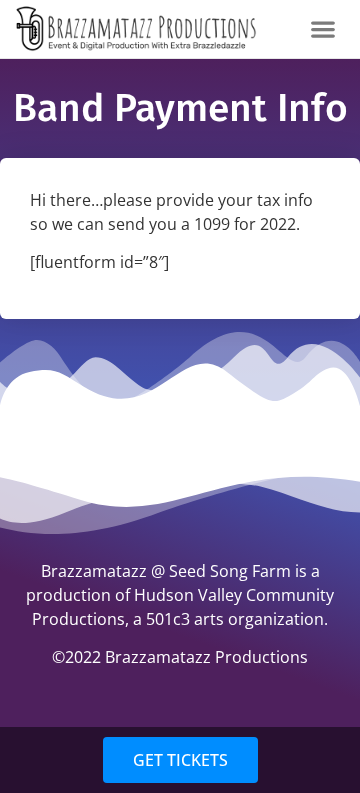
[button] (323, 28)
